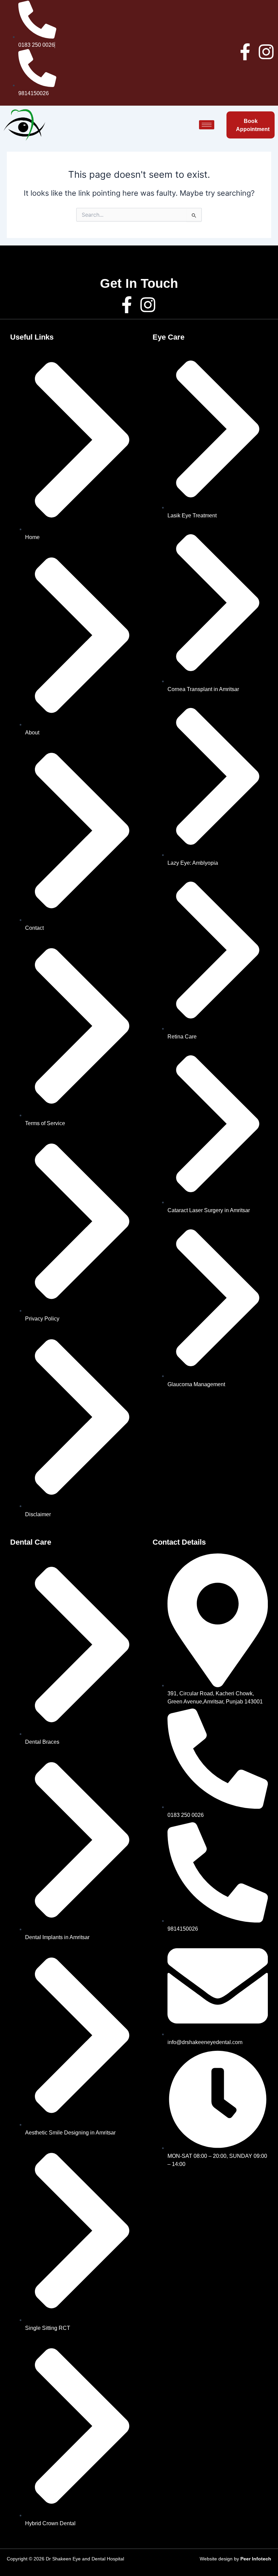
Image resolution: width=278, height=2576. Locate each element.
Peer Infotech (256, 2559)
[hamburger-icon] (207, 125)
